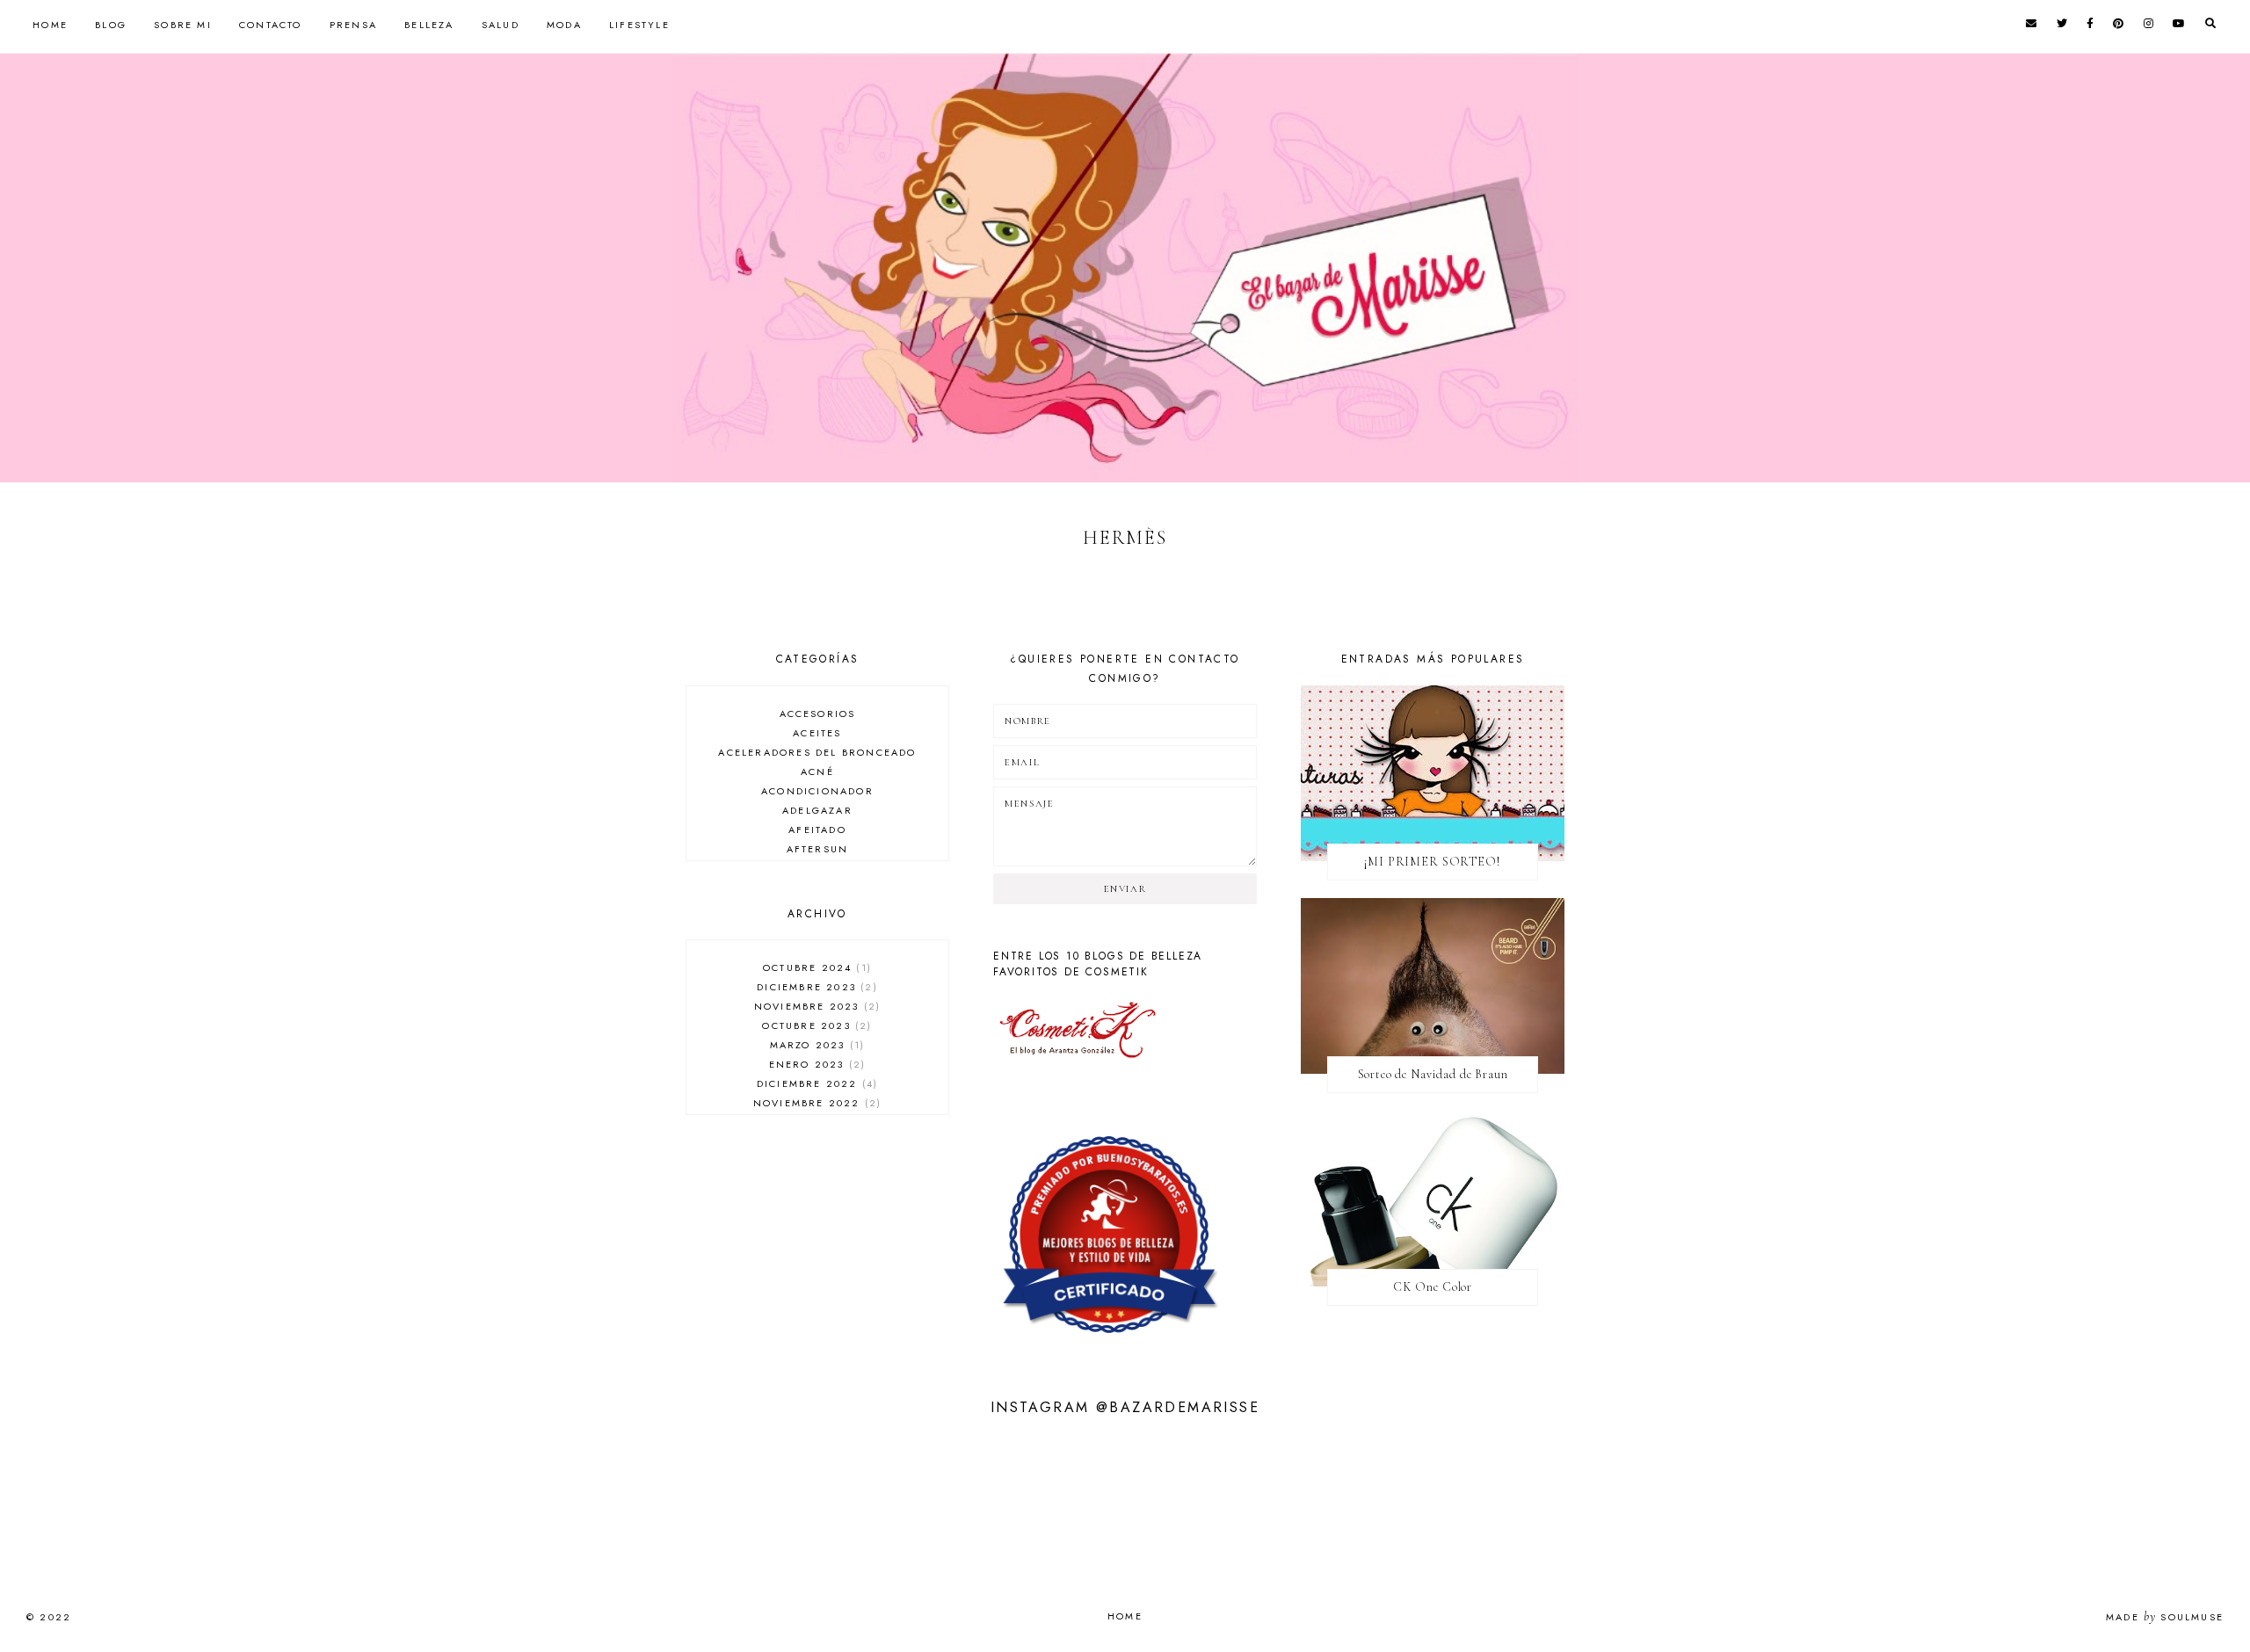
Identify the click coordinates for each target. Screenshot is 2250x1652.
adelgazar (817, 810)
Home (50, 25)
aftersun (818, 849)
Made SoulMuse (2165, 1617)
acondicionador (817, 791)
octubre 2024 (815, 967)
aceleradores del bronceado (817, 752)
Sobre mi (183, 25)
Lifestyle (639, 25)
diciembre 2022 (815, 1083)
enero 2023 (815, 1064)
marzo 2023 (815, 1045)
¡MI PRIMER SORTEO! (1432, 862)
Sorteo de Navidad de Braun (1433, 1074)
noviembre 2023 (815, 1006)
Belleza (429, 25)
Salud (501, 25)
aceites (817, 733)
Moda (564, 25)
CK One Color (1433, 1287)
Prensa (353, 25)
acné (817, 772)
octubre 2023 (815, 1025)
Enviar (1125, 889)
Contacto (271, 25)
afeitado (817, 830)
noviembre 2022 (815, 1103)
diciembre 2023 (815, 987)
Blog (111, 25)
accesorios (818, 714)
